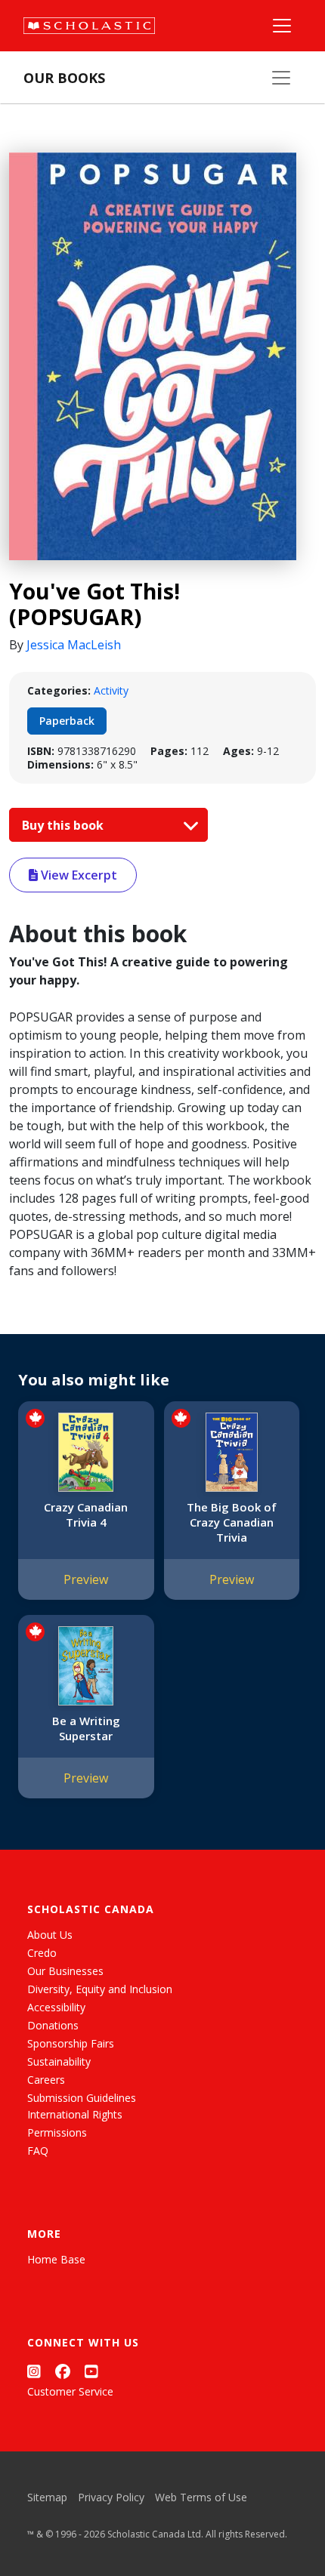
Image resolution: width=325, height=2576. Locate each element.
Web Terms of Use (201, 2497)
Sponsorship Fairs (71, 2043)
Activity (111, 690)
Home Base (56, 2259)
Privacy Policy (111, 2497)
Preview (86, 1579)
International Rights (75, 2114)
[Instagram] (34, 2371)
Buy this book (64, 825)
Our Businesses (65, 1971)
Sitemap (47, 2497)
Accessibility (56, 2007)
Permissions (57, 2132)
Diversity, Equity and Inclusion (100, 1989)
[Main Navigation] (282, 26)
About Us (50, 1935)
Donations (53, 2025)
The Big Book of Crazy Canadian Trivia (232, 1522)
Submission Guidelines (82, 2098)
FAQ (38, 2151)
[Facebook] (63, 2371)
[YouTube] (91, 2371)
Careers (46, 2080)
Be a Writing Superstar (86, 1728)
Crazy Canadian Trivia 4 (86, 1514)
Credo (42, 1953)
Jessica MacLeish (74, 645)
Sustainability (59, 2061)
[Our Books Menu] (281, 78)
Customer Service (70, 2391)
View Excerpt (77, 875)
